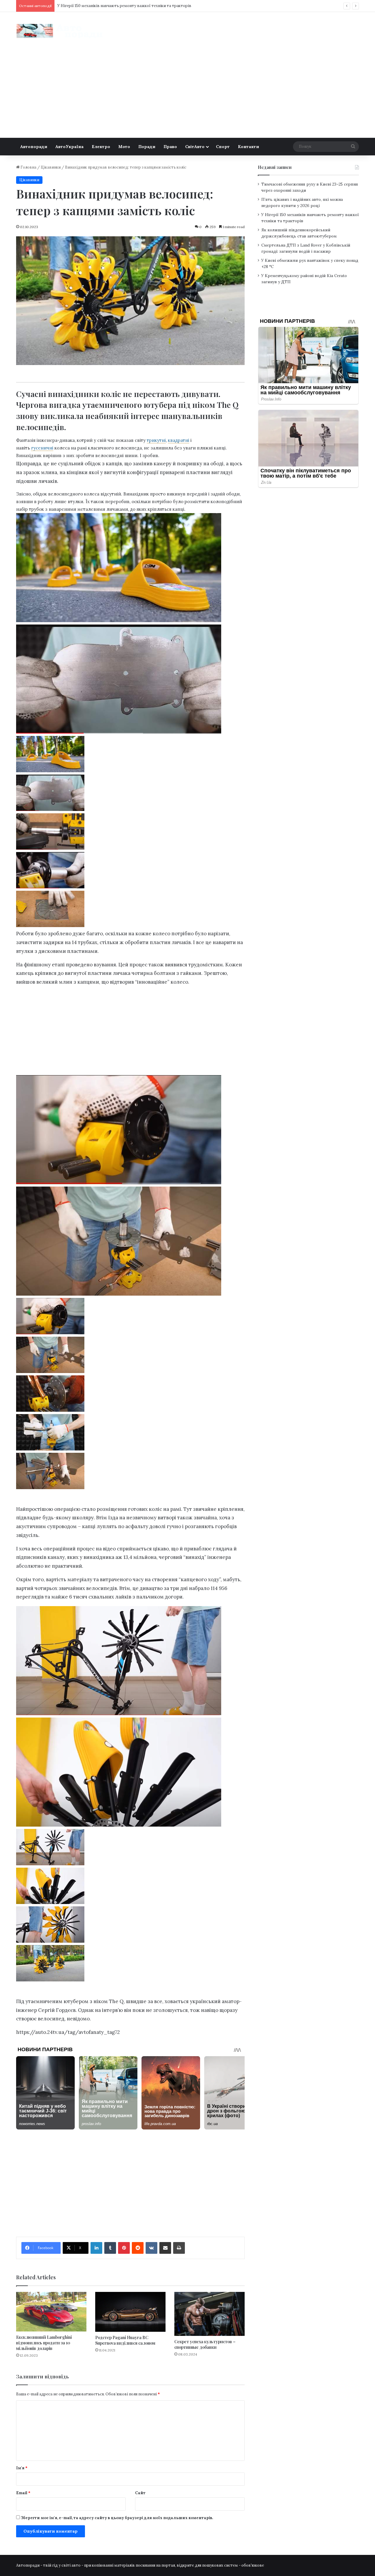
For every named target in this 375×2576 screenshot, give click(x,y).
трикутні (156, 440)
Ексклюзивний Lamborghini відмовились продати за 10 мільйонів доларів (44, 2343)
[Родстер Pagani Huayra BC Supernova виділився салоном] (130, 2312)
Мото (124, 147)
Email (23, 2493)
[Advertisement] (187, 94)
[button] (130, 755)
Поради (147, 147)
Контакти (248, 147)
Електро (101, 147)
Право (170, 147)
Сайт (140, 2493)
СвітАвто (195, 147)
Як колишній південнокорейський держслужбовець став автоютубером (126, 6)
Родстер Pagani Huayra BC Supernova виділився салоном (125, 2340)
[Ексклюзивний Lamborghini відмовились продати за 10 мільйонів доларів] (51, 2312)
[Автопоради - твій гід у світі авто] (60, 31)
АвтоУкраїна (69, 147)
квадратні (179, 440)
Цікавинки (51, 167)
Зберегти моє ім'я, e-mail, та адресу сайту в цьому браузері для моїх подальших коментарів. (117, 2518)
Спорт (223, 147)
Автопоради (34, 147)
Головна (28, 167)
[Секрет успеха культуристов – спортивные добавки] (209, 2314)
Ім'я (22, 2468)
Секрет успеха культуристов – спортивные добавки (205, 2344)
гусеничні (42, 448)
